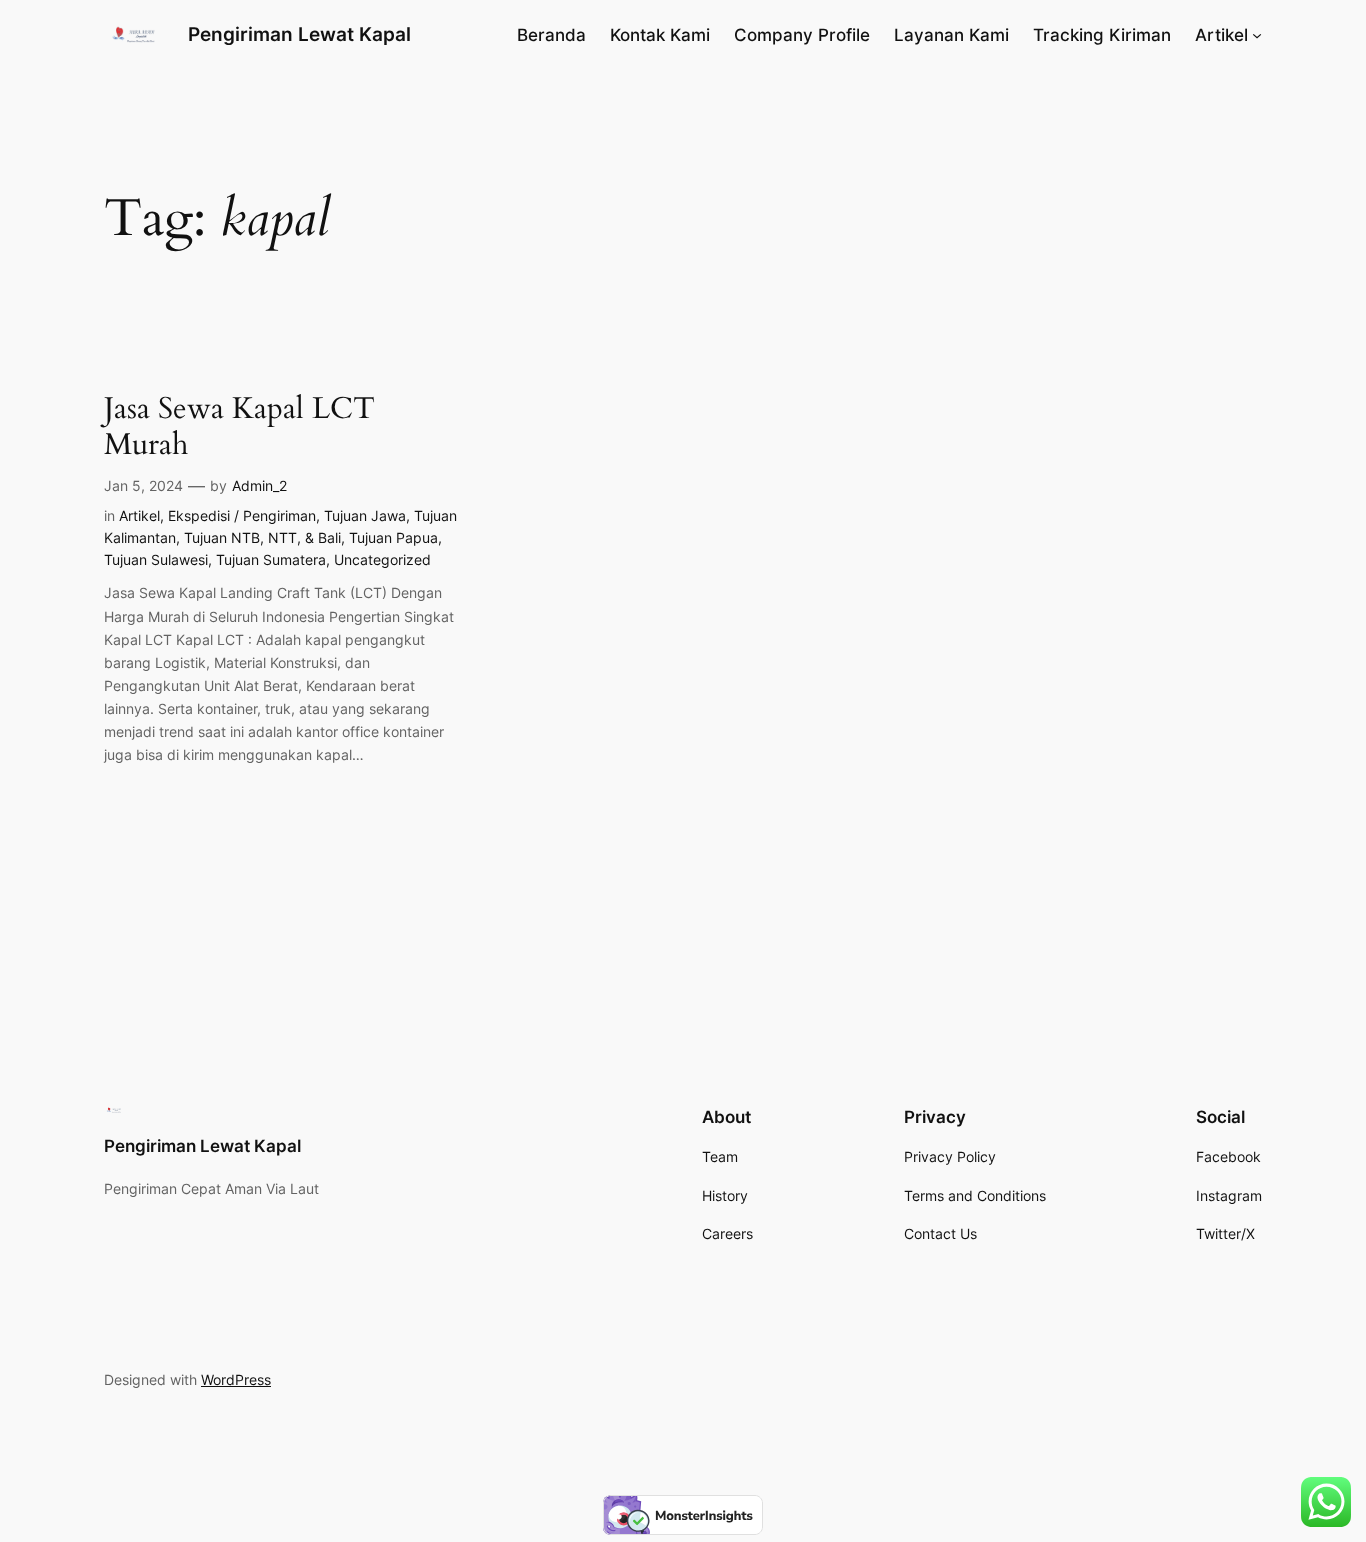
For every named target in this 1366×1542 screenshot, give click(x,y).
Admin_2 (259, 485)
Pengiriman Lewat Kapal (299, 34)
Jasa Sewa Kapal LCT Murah (239, 427)
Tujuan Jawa (365, 515)
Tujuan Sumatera (271, 559)
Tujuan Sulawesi (156, 559)
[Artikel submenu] (1257, 35)
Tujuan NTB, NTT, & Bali (262, 537)
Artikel (139, 515)
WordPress (236, 1379)
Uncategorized (382, 559)
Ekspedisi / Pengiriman (242, 515)
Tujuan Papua (393, 537)
